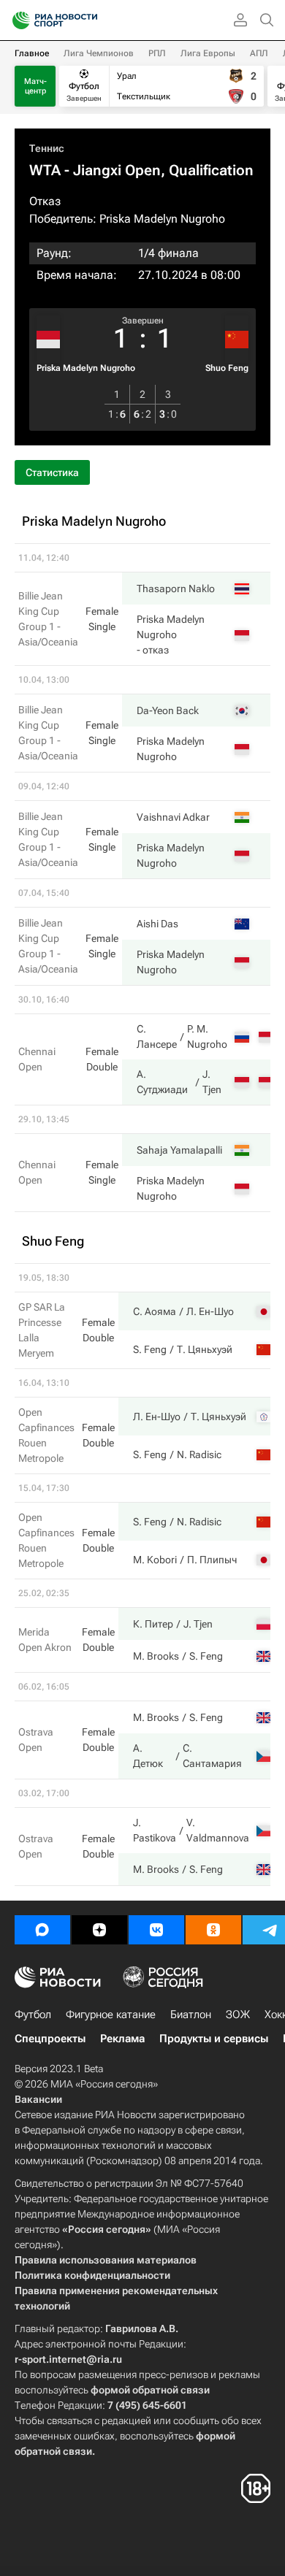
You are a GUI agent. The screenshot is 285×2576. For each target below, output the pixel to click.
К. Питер (153, 1624)
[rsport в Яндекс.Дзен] (99, 1930)
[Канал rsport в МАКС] (42, 1930)
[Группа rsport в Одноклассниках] (213, 1930)
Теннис (47, 148)
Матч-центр (35, 86)
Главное (32, 53)
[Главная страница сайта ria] (16, 20)
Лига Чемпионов (99, 53)
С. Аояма (155, 1311)
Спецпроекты (50, 2039)
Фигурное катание (111, 2015)
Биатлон (191, 2015)
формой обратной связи (150, 2390)
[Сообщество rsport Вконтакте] (156, 1930)
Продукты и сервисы (214, 2039)
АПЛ (259, 53)
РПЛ (157, 53)
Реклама (122, 2039)
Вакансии (38, 2099)
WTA (45, 170)
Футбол (33, 2015)
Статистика (52, 472)
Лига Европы (208, 53)
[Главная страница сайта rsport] (88, 20)
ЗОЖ (238, 2015)
